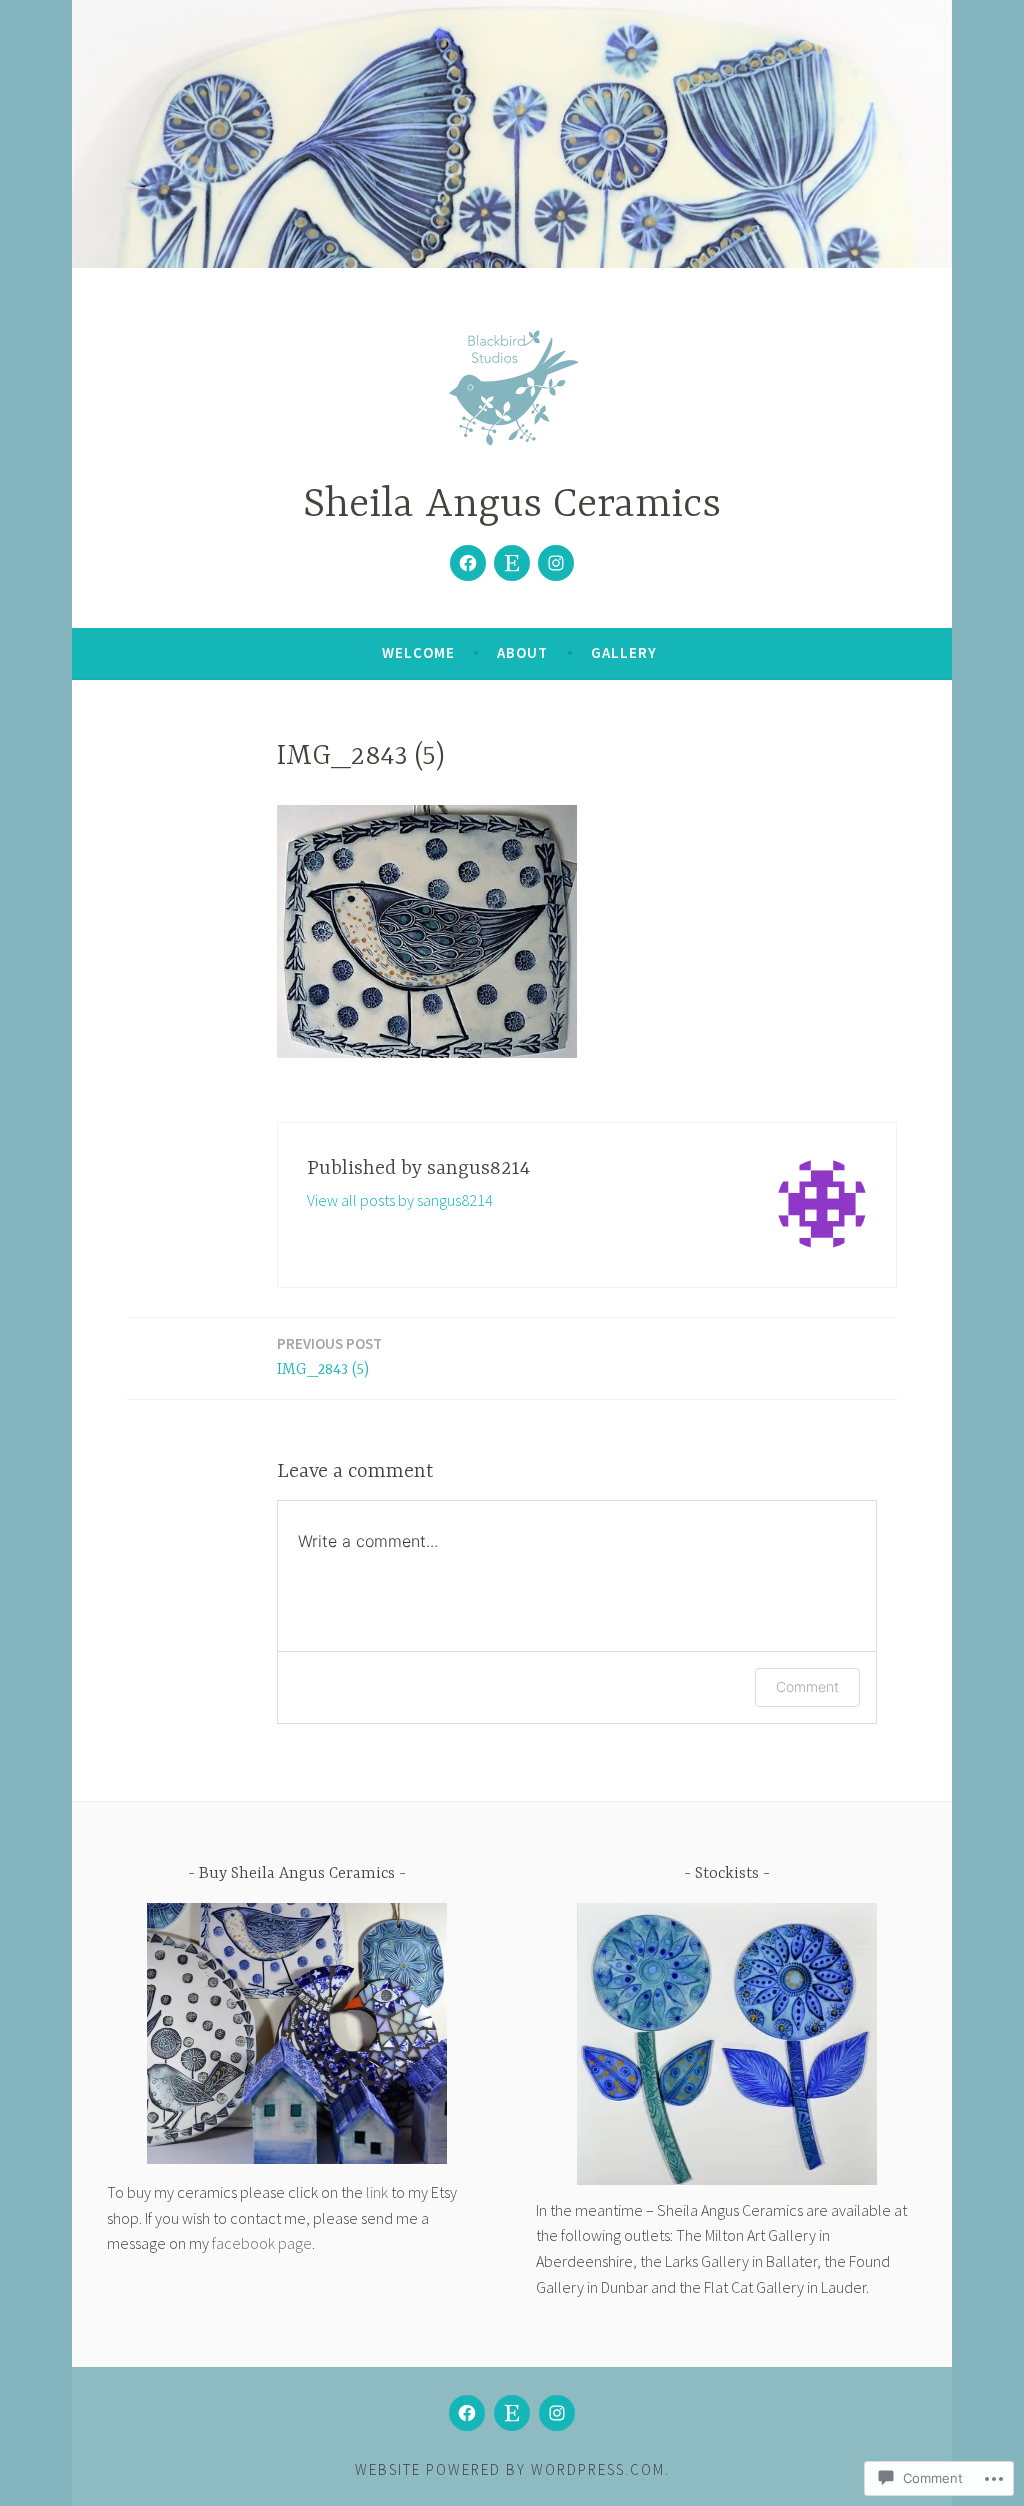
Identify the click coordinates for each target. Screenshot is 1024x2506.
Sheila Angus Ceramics (512, 505)
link (377, 2192)
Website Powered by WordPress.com (510, 2469)
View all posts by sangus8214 (400, 1200)
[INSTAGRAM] (557, 2413)
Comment (807, 1686)
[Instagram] (556, 563)
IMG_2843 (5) (329, 1356)
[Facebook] (468, 563)
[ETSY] (512, 2413)
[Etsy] (512, 563)
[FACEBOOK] (467, 2413)
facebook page (262, 2243)
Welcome (418, 652)
